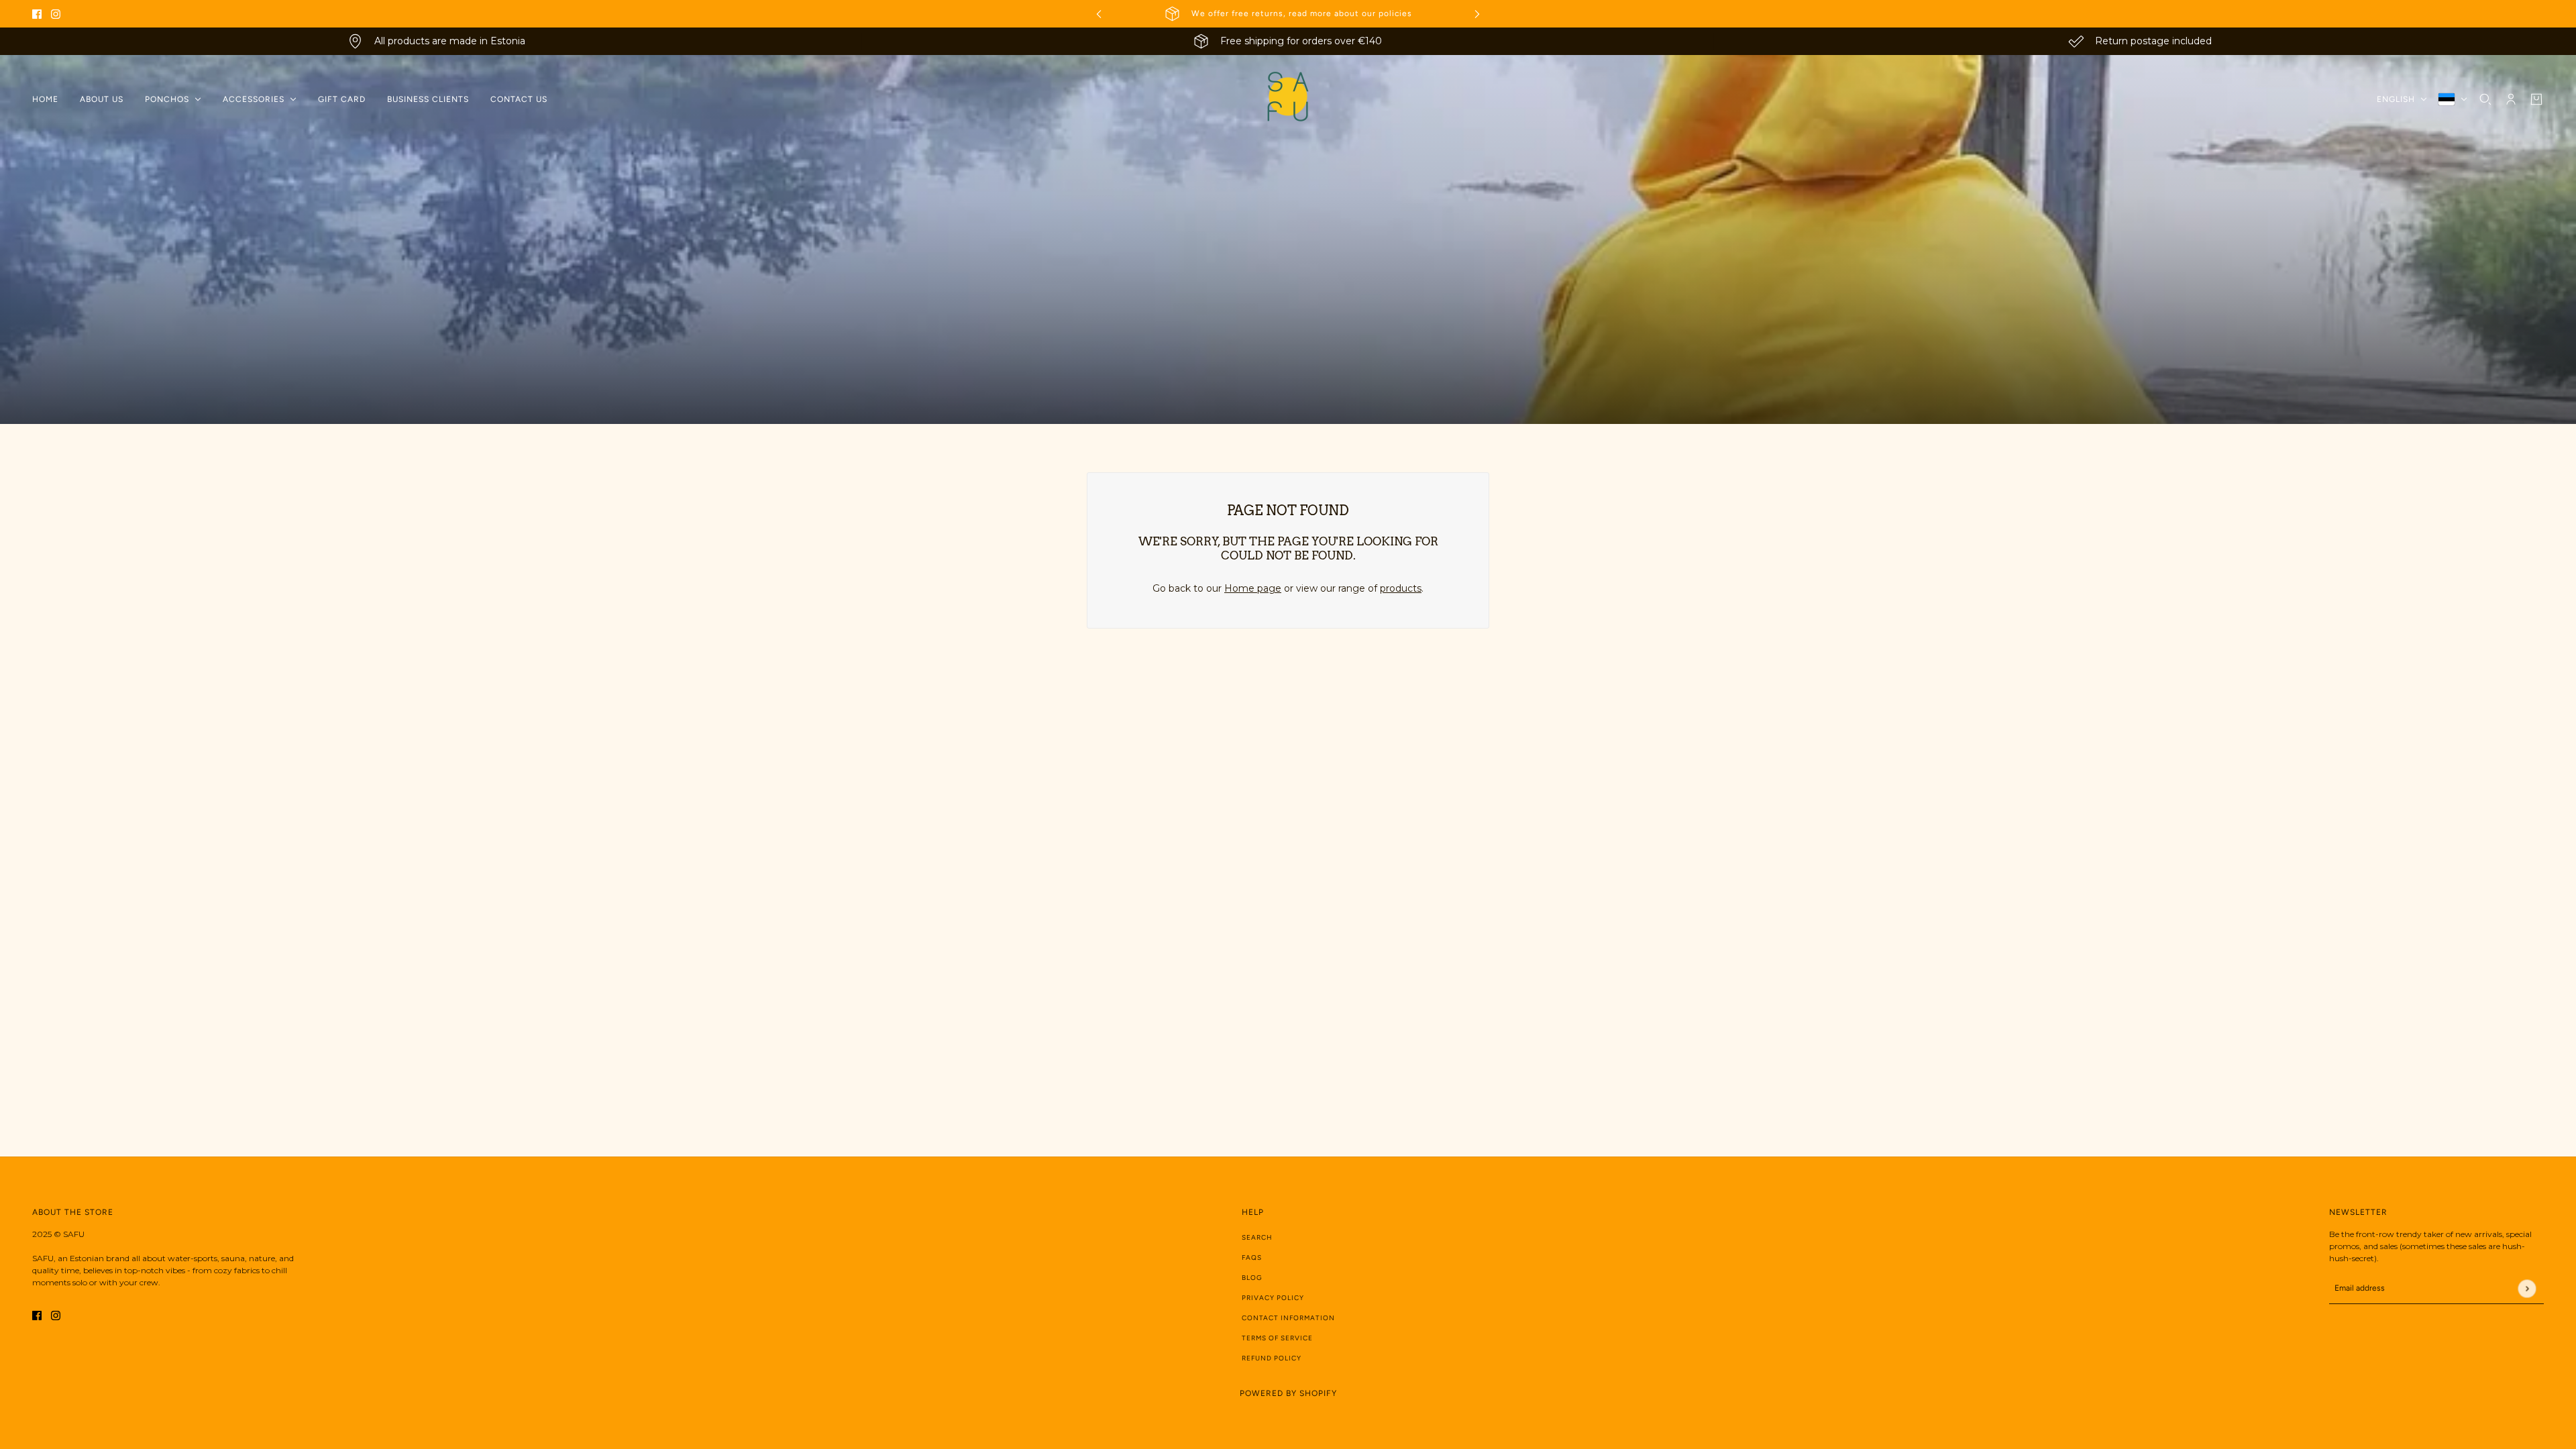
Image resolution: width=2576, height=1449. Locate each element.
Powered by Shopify (1288, 1393)
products (1401, 588)
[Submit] (2527, 1288)
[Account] (2511, 99)
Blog (1252, 1278)
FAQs (1252, 1257)
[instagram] (56, 14)
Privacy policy (1273, 1298)
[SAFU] (1288, 99)
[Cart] (2536, 99)
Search (1257, 1237)
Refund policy (1272, 1358)
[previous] (1099, 14)
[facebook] (37, 14)
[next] (1477, 14)
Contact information (1288, 1318)
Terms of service (1277, 1338)
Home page (1253, 588)
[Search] (2485, 99)
